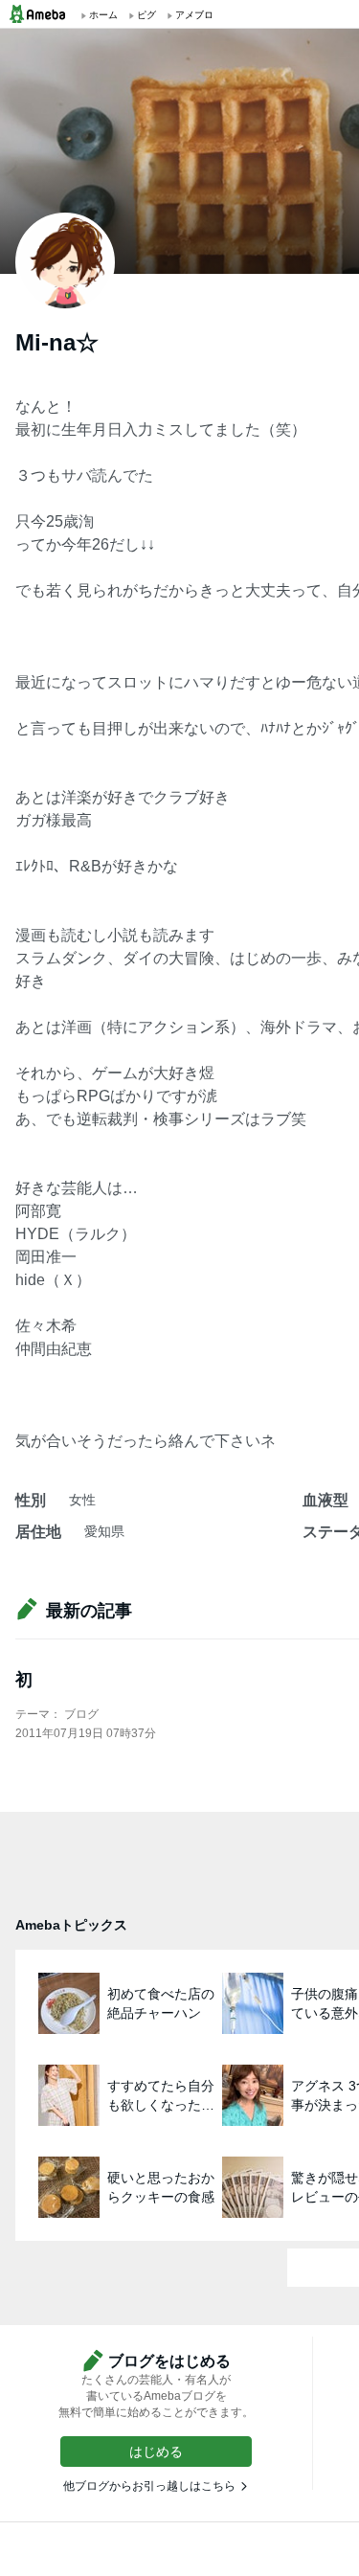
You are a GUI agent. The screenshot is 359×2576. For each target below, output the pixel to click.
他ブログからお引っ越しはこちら (149, 2486)
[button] (156, 2452)
